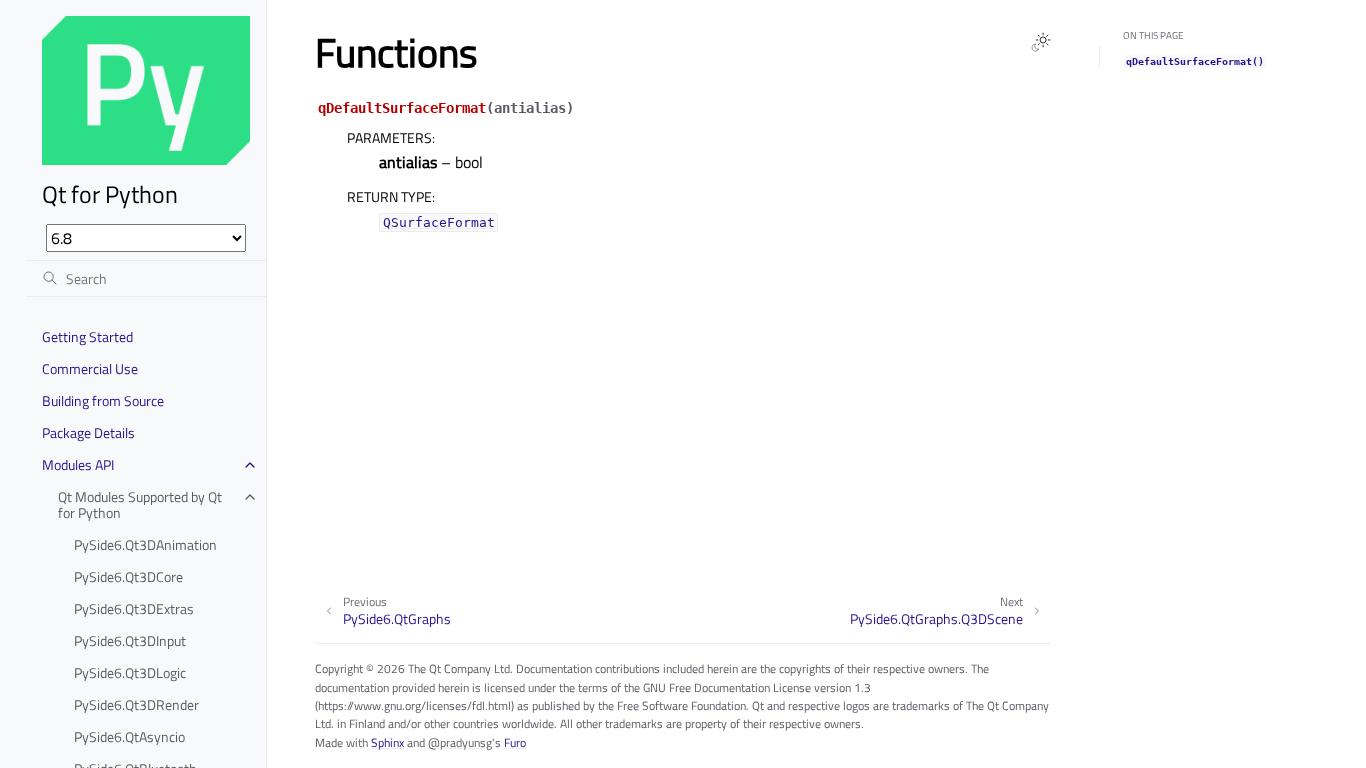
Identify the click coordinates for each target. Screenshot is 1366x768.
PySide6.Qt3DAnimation (145, 544)
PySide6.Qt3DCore (128, 576)
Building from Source (103, 400)
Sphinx (387, 742)
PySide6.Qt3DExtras (134, 608)
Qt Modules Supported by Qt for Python (140, 504)
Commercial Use (90, 368)
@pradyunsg (460, 742)
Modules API (78, 464)
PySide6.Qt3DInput (130, 640)
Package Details (88, 432)
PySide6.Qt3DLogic (130, 672)
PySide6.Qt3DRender (136, 704)
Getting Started (87, 336)
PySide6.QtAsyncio (129, 736)
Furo (515, 742)
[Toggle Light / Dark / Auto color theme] (1041, 42)
